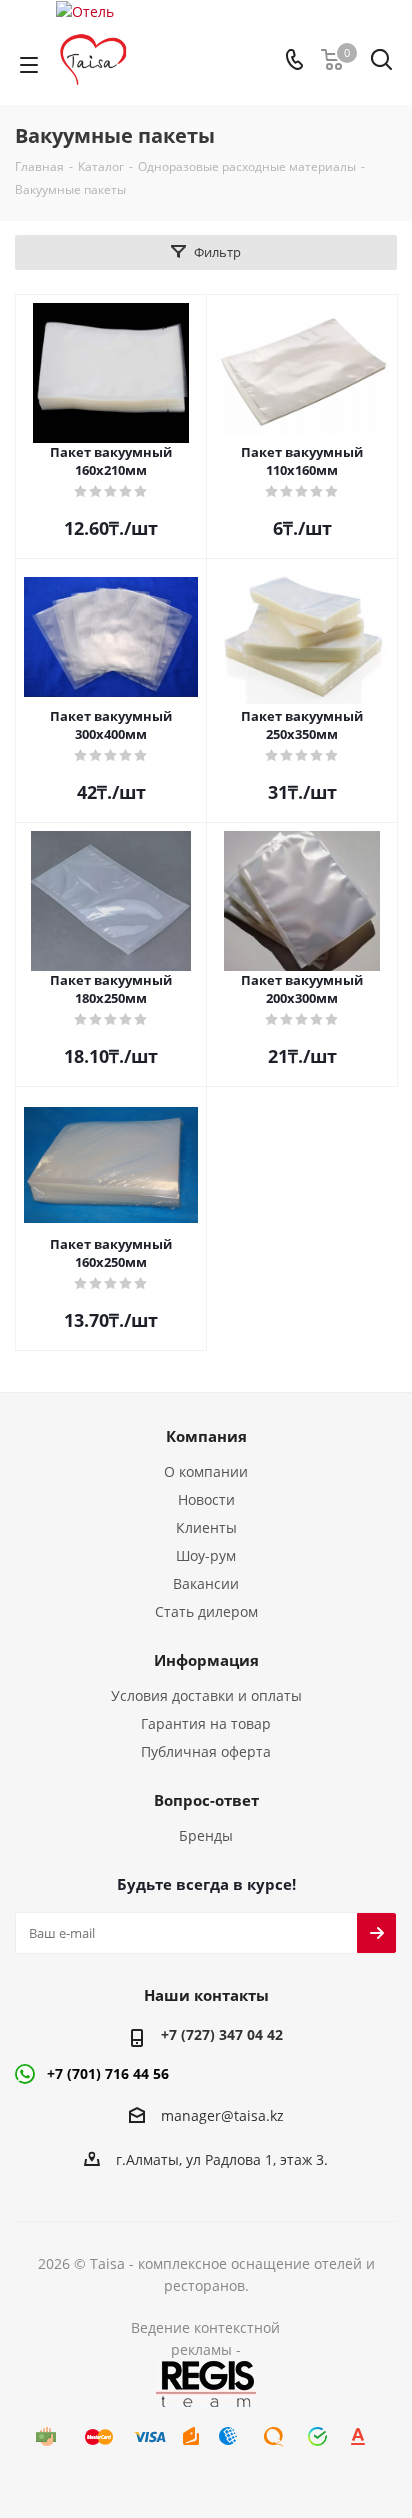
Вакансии (206, 1583)
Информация (206, 1660)
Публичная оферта (206, 1751)
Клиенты (206, 1527)
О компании (206, 1471)
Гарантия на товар (206, 1723)
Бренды (206, 1835)
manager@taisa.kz (222, 2115)
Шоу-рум (206, 1555)
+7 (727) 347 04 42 (222, 2034)
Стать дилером (206, 1611)
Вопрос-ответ (206, 1800)
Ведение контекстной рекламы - (205, 2338)
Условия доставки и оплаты (206, 1695)
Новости (206, 1499)
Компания (206, 1436)
